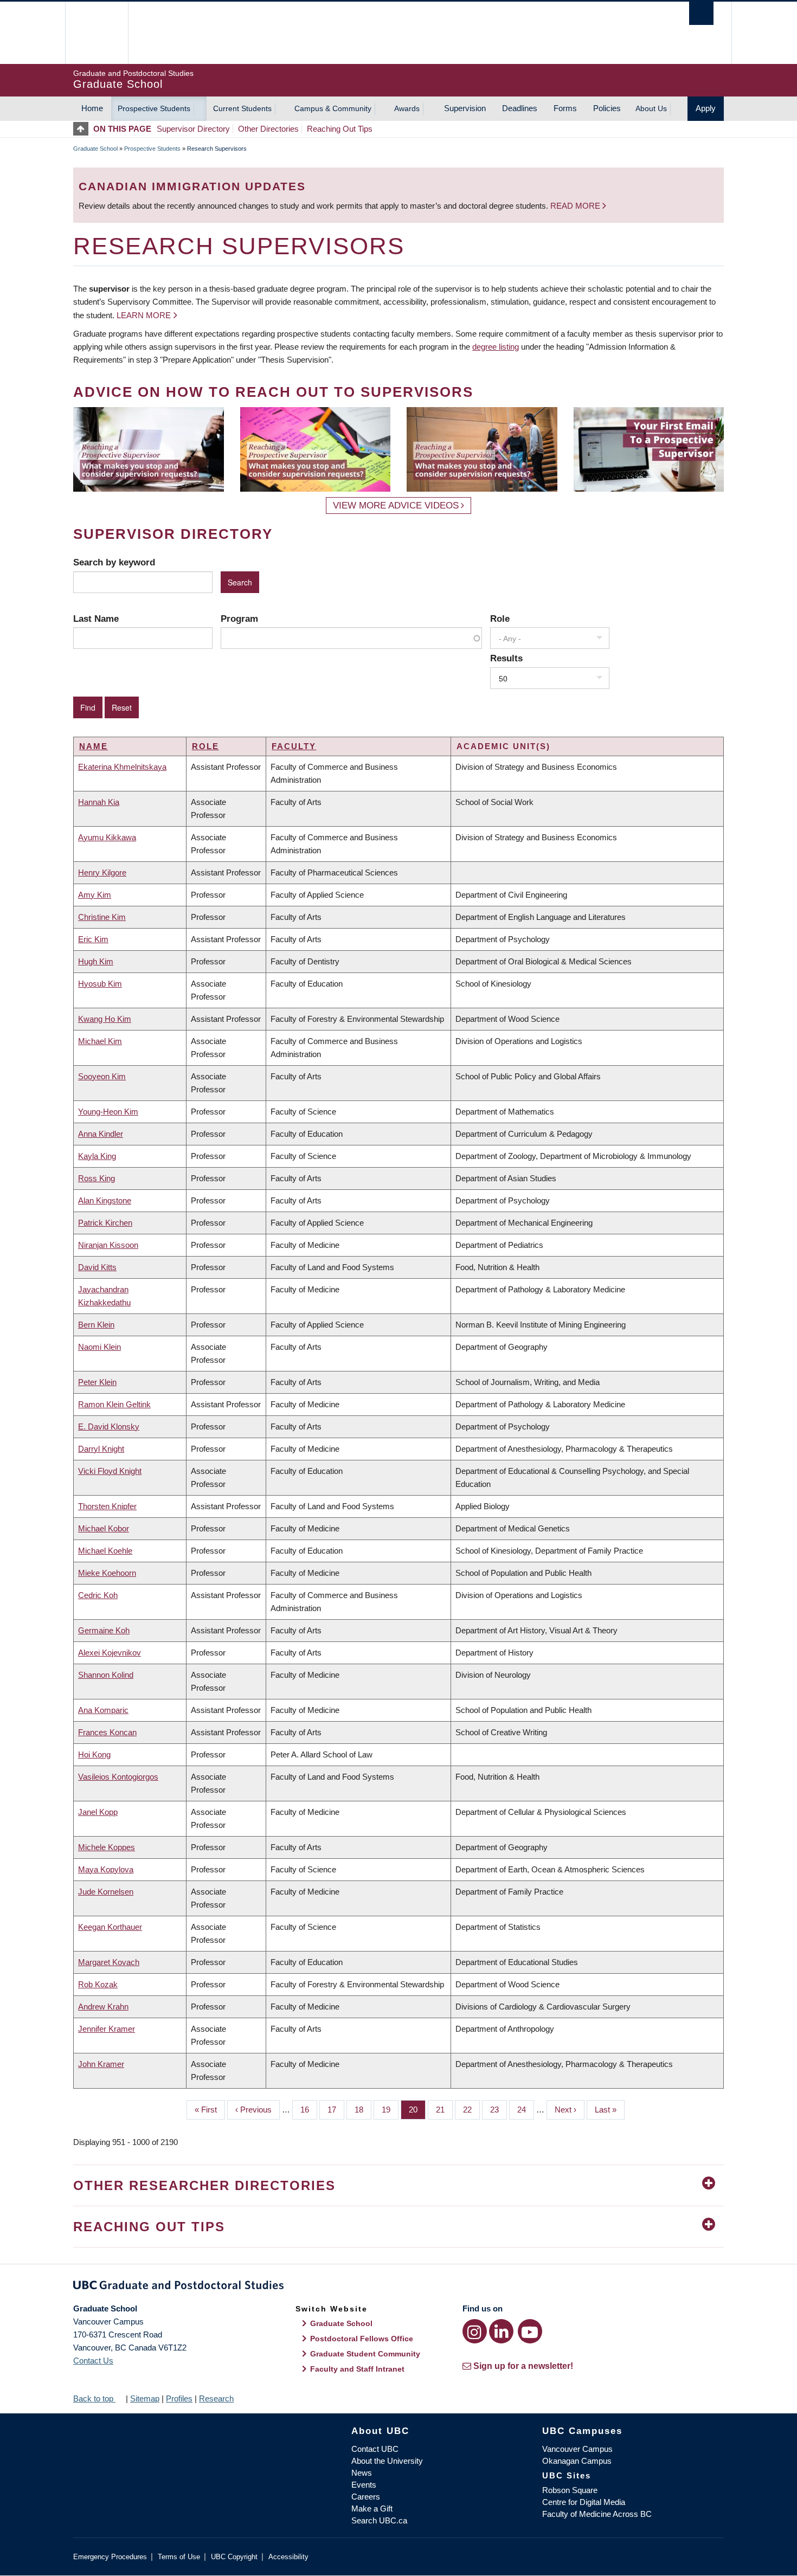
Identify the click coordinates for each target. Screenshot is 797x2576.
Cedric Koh (98, 1595)
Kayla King (97, 1156)
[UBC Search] (701, 13)
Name (94, 746)
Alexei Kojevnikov (110, 1653)
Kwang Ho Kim (105, 1019)
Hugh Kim (96, 961)
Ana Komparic (103, 1710)
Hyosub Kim (100, 984)
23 (499, 2110)
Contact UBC (375, 2449)
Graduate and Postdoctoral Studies (398, 2287)
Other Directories (268, 129)
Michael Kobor (104, 1528)
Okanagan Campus (577, 2461)
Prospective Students (154, 108)
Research (216, 2398)
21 (444, 2110)
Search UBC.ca (379, 2520)
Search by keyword (114, 562)
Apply (706, 108)
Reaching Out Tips (340, 129)
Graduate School (95, 149)
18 (363, 2110)
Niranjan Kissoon (108, 1245)
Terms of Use (179, 2557)
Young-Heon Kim (108, 1112)
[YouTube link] (530, 2331)
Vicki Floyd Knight (110, 1471)
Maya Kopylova (106, 1869)
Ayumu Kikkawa (107, 837)
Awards (407, 108)
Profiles (179, 2398)
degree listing (496, 347)
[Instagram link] (475, 2331)
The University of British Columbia (96, 33)
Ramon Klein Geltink (114, 1404)
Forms (565, 108)
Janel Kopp (98, 1812)
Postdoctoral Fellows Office (362, 2339)
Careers (366, 2497)
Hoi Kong (94, 1754)
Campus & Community (333, 108)
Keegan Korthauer (110, 1927)
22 (471, 2110)
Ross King (97, 1178)
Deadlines (520, 108)
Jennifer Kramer (107, 2029)
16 (309, 2110)
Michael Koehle (105, 1551)
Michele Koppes (107, 1847)
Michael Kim (100, 1041)
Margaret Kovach (109, 1962)
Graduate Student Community (365, 2354)
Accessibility (288, 2557)
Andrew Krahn (103, 2007)
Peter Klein (97, 1382)
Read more (576, 206)
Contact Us (93, 2361)
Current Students (242, 108)
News (362, 2473)
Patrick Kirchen (105, 1223)
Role (500, 619)
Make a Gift (372, 2509)
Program (239, 619)
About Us (651, 108)
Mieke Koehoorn (107, 1573)
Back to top (94, 2398)
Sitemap (145, 2398)
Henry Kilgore (102, 872)
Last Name (96, 619)
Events (364, 2485)
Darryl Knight (101, 1449)
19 (390, 2110)
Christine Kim (102, 917)
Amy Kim (95, 895)
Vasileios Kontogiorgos (118, 1777)
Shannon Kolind (106, 1675)
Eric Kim (93, 939)
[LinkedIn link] (501, 2331)
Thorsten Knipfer (107, 1506)
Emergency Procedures (110, 2557)
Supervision (465, 108)
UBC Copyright (234, 2557)
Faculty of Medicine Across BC (597, 2514)
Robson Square (570, 2490)
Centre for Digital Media (584, 2502)
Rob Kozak (98, 1984)
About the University (387, 2461)
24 (526, 2110)
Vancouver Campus (577, 2449)
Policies (607, 108)
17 (336, 2110)
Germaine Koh (104, 1630)
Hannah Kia (99, 802)
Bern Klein (96, 1325)
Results (506, 658)
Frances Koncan (107, 1732)
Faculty (294, 746)
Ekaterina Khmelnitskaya (122, 767)
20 (417, 2110)
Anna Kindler (101, 1134)
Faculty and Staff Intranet (357, 2369)
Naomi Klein (99, 1347)
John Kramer (101, 2064)
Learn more (144, 315)
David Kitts (97, 1267)
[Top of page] (83, 129)
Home (92, 108)
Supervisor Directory (193, 129)
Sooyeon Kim (102, 1076)
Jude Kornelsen (106, 1892)
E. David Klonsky (109, 1427)
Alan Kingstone (105, 1200)
